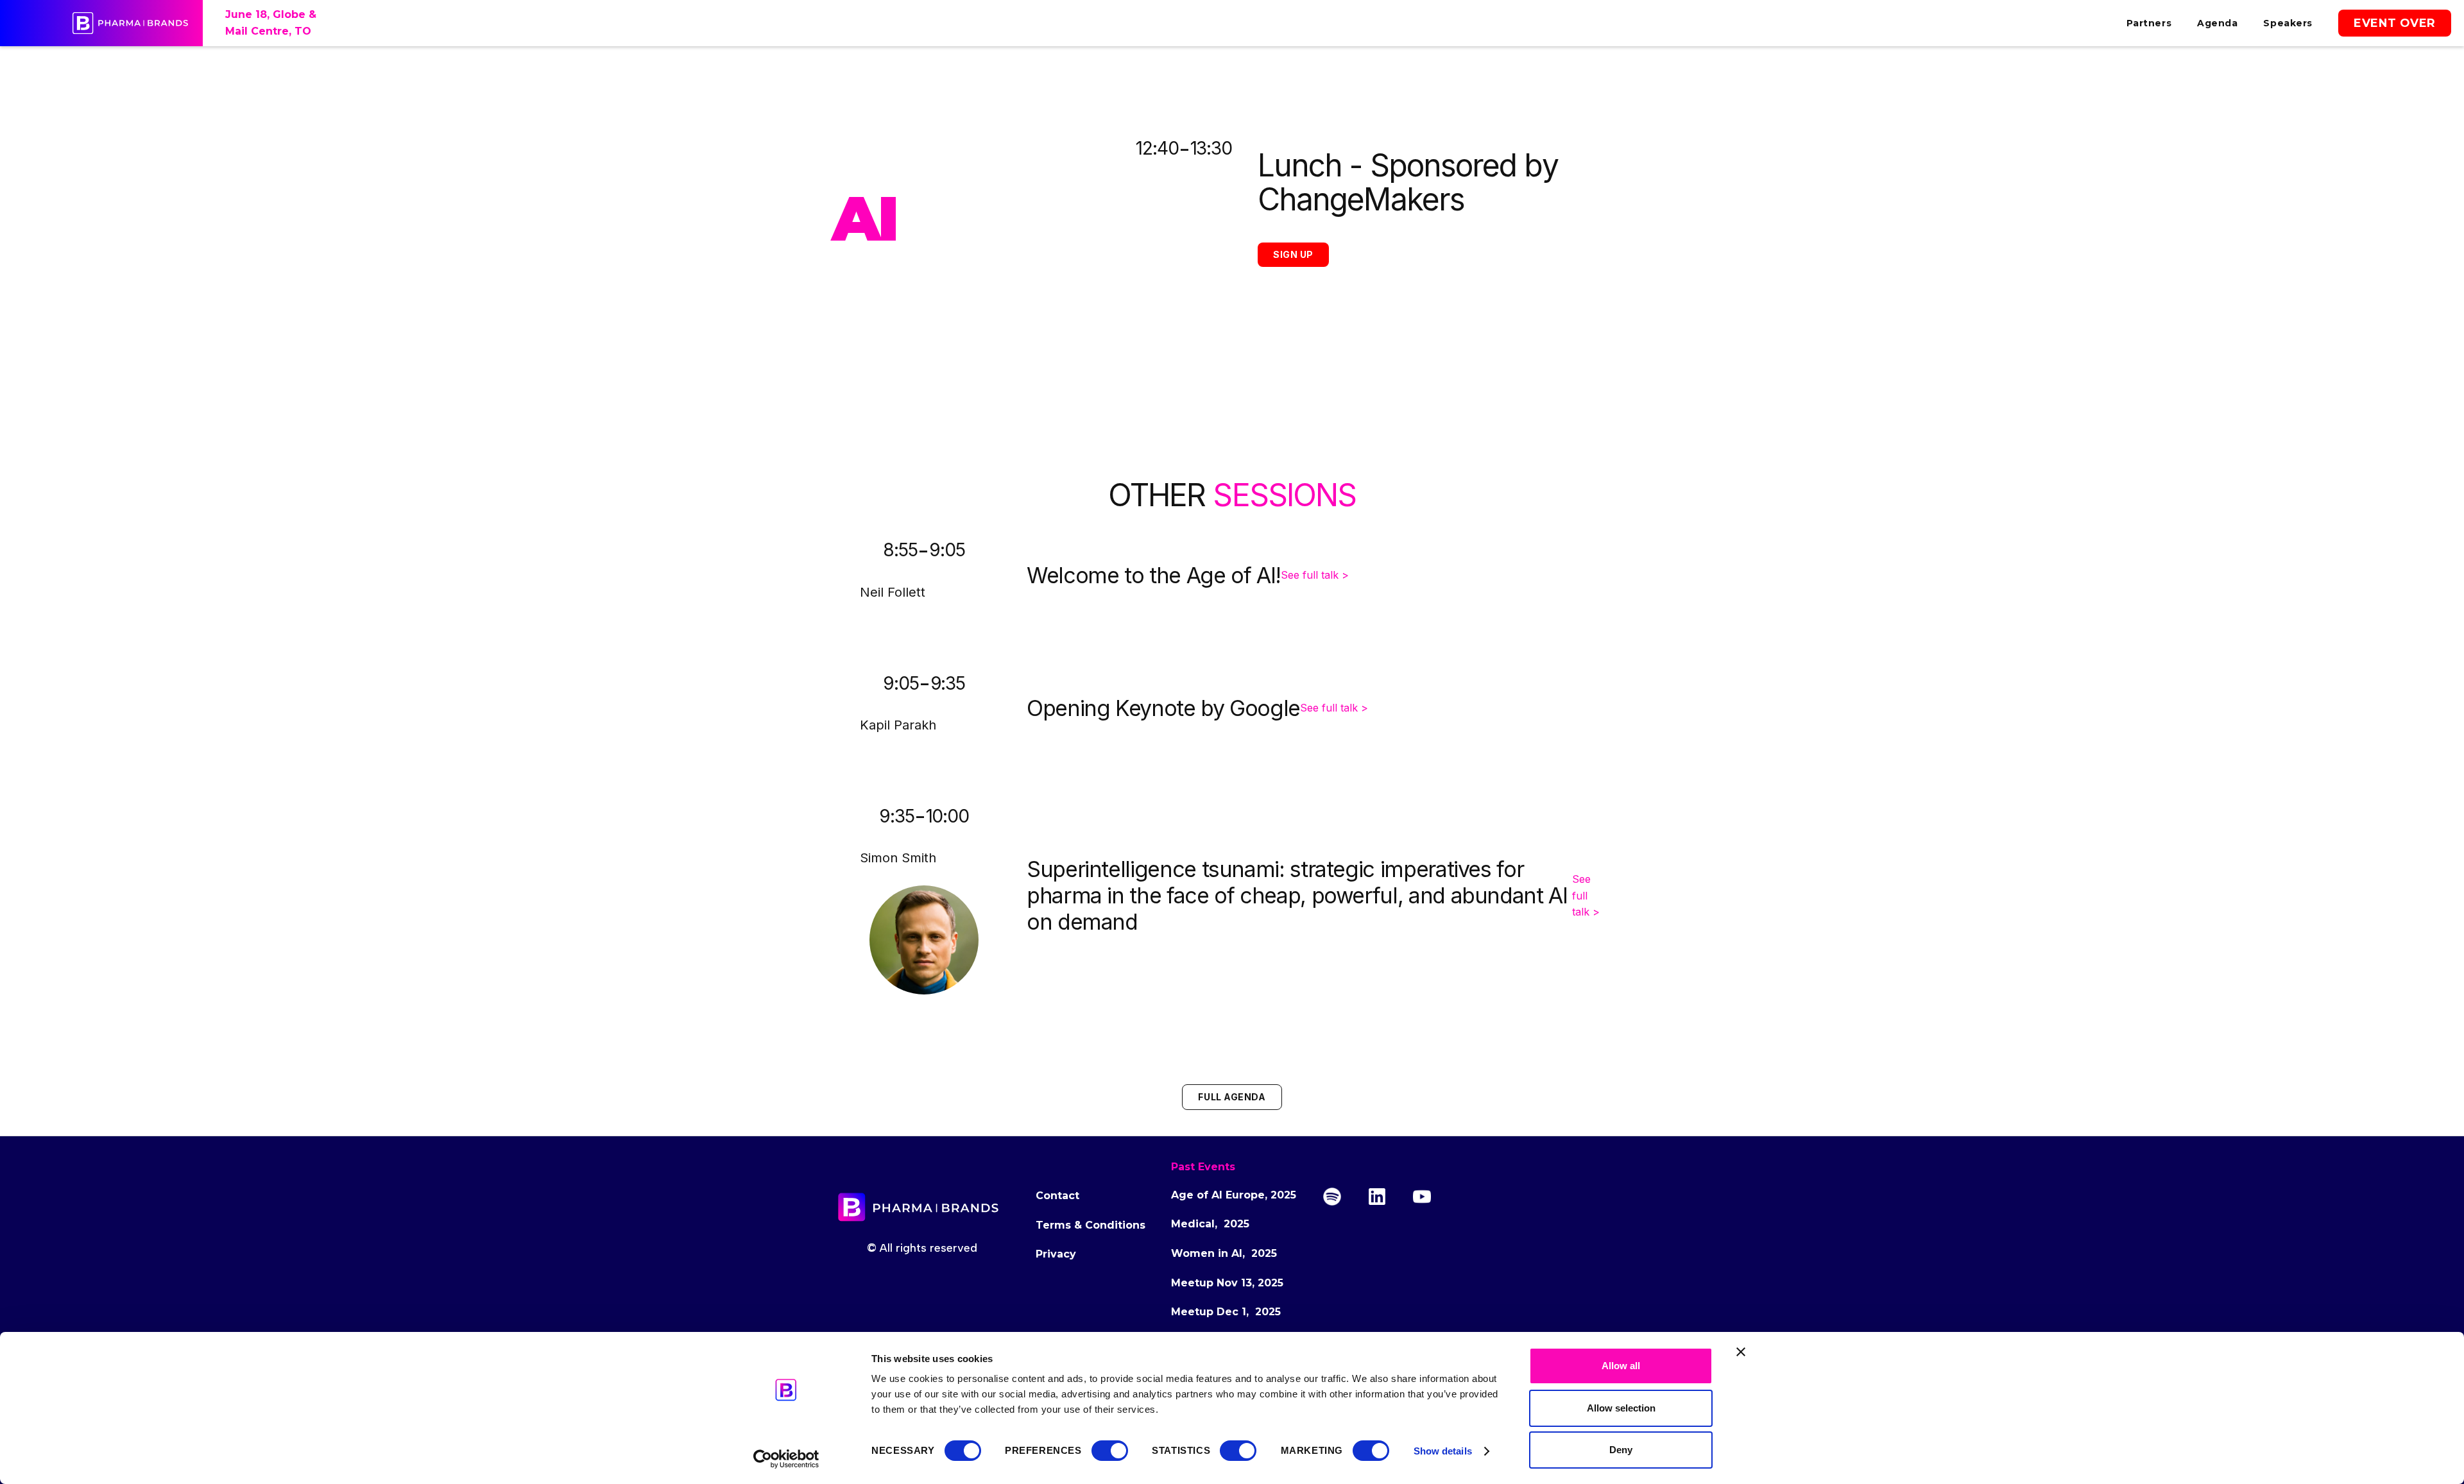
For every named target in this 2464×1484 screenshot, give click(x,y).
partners (2149, 23)
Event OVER (2395, 23)
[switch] (1110, 1451)
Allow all (1621, 1366)
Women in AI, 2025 (1224, 1253)
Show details (1443, 1451)
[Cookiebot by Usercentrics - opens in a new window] (786, 1459)
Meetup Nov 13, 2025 (1227, 1283)
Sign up (1293, 254)
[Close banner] (1741, 1352)
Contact (1057, 1196)
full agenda (1232, 1097)
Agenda (2217, 23)
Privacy (1056, 1254)
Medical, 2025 (1210, 1224)
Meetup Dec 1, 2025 (1226, 1312)
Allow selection (1621, 1408)
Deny (1621, 1450)
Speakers (2288, 23)
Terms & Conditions (1091, 1225)
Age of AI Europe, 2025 (1234, 1195)
